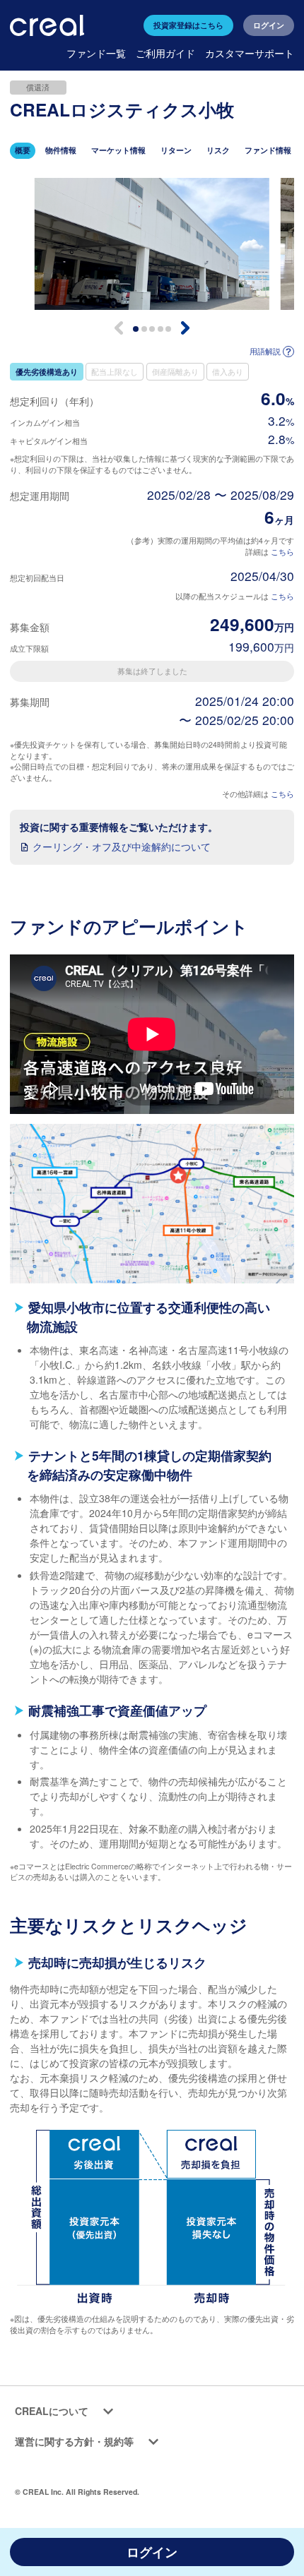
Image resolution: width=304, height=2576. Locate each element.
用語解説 (265, 351)
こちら (282, 552)
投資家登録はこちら (188, 25)
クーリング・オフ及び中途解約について (122, 846)
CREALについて (52, 2411)
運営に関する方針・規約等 (74, 2441)
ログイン (269, 25)
